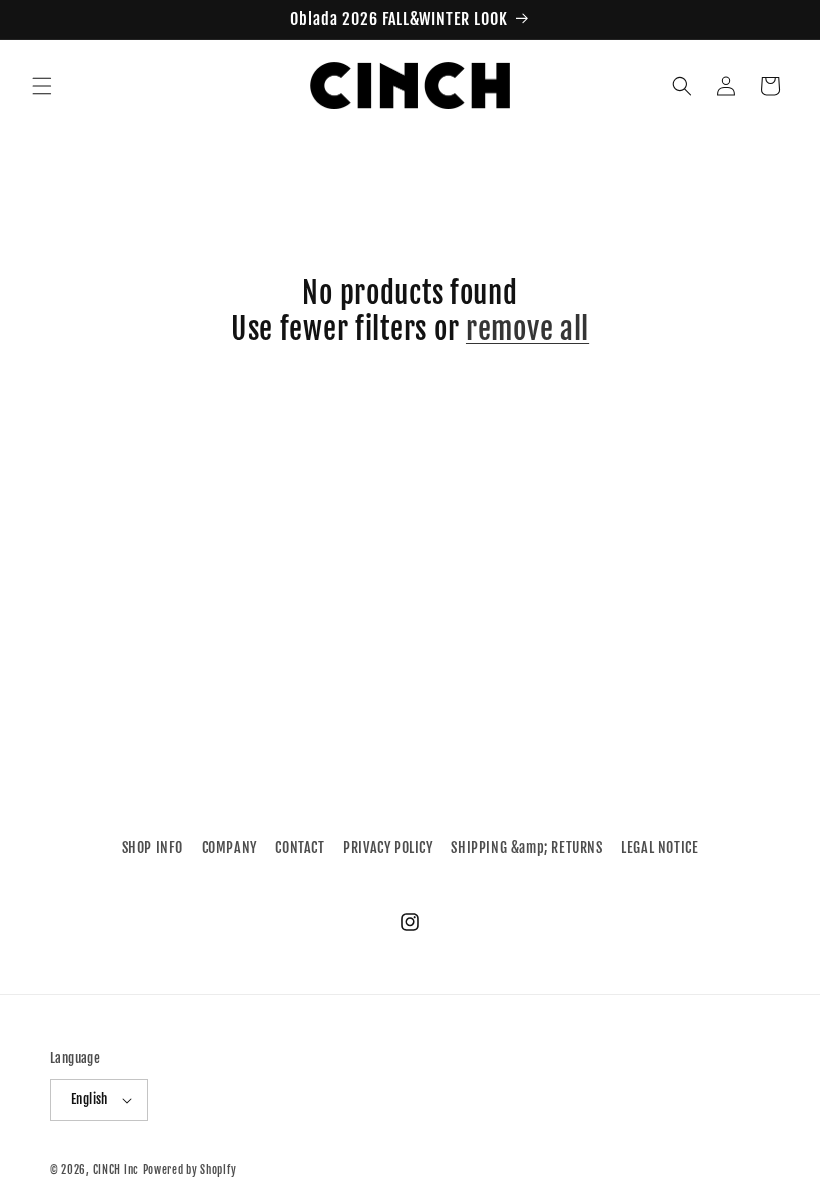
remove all (527, 329)
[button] (42, 86)
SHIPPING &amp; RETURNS (526, 847)
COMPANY (229, 847)
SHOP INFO (152, 847)
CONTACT (299, 847)
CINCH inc (116, 1170)
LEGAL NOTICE (659, 847)
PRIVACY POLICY (387, 847)
